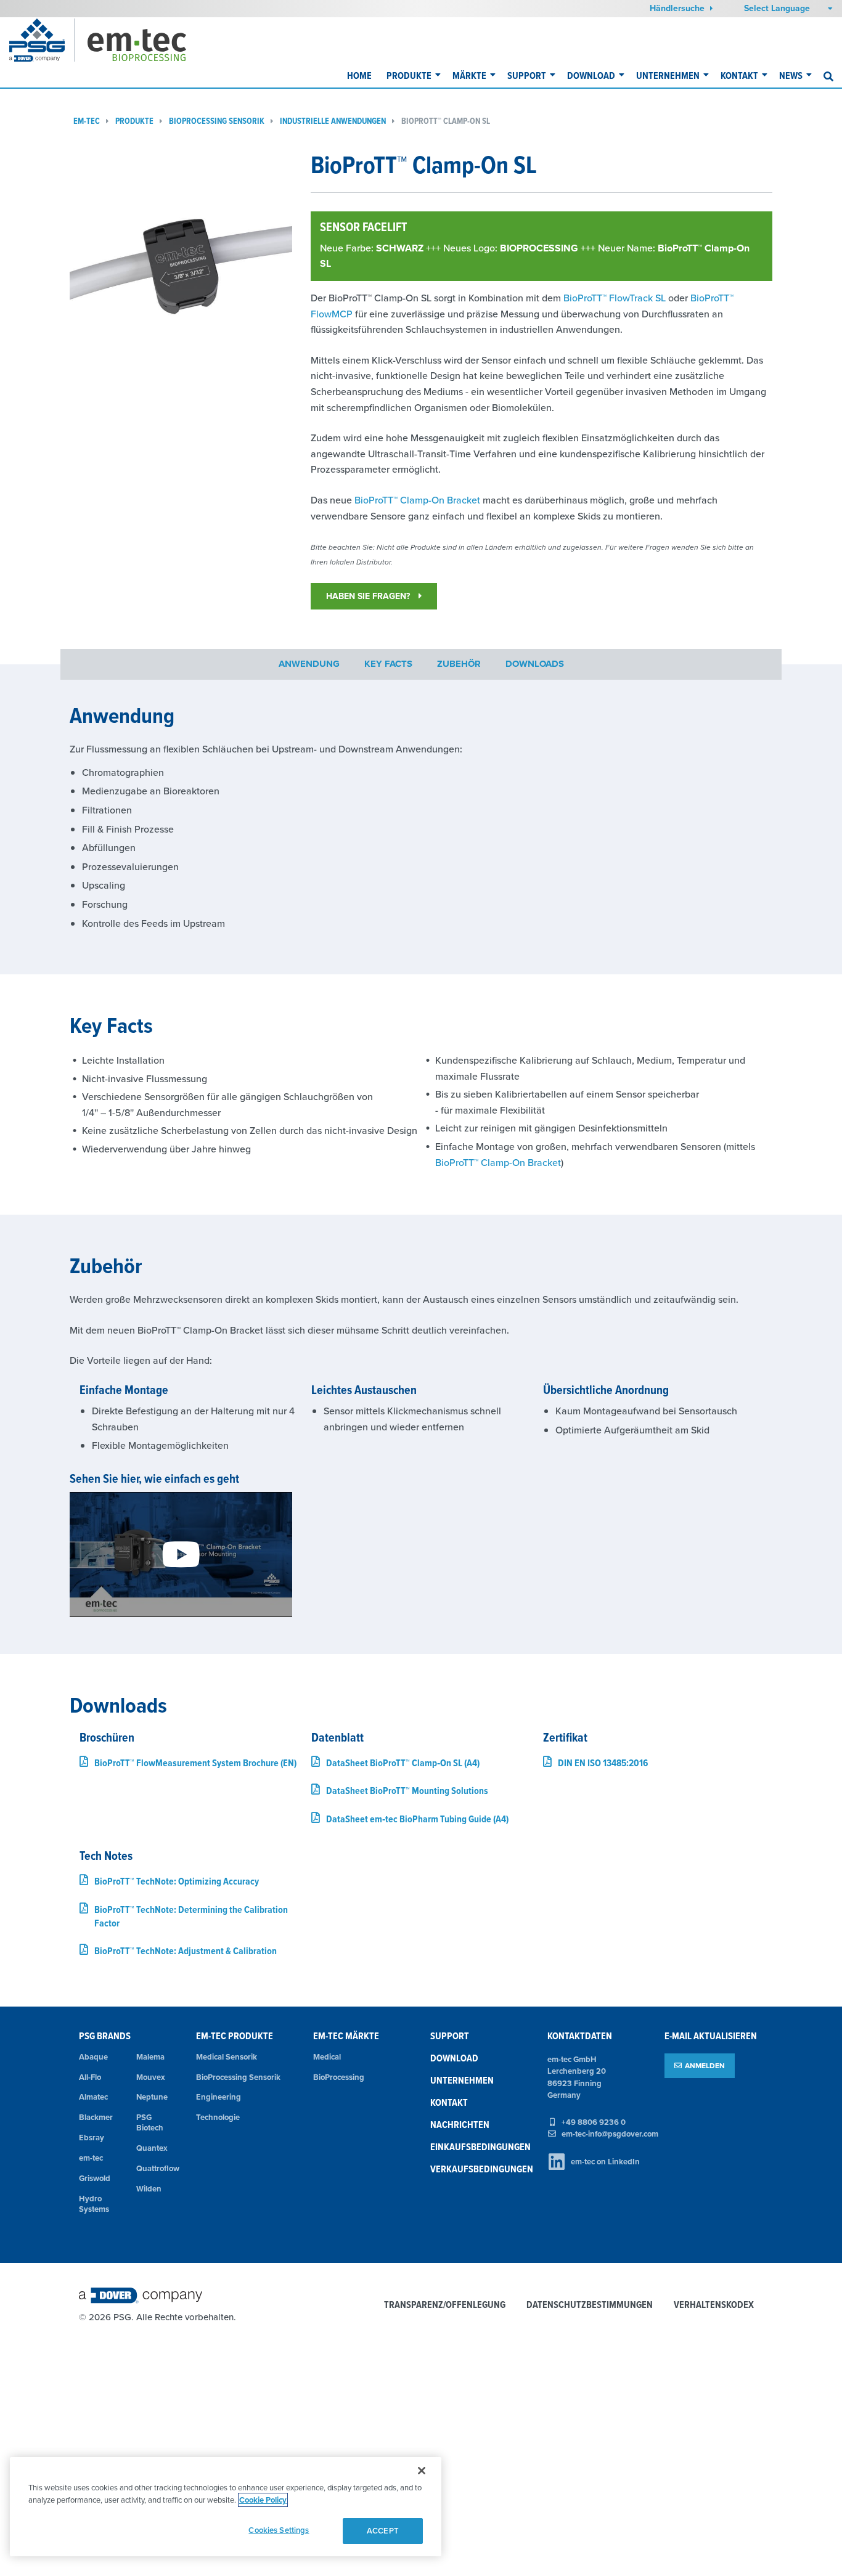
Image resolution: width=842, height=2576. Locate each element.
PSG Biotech (150, 2122)
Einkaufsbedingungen (480, 2147)
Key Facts (388, 664)
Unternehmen (668, 75)
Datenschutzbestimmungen (590, 2305)
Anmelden (705, 2065)
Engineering (219, 2097)
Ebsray (92, 2138)
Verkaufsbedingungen (482, 2169)
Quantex (152, 2148)
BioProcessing (339, 2077)
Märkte (469, 75)
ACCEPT (383, 2531)
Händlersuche (678, 8)
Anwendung (309, 664)
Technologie (218, 2117)
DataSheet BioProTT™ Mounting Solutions (407, 1791)
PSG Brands (105, 2036)
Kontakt (739, 75)
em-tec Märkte (346, 2036)
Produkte (409, 75)
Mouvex (151, 2077)
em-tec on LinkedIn (605, 2162)
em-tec (87, 121)
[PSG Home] (42, 40)
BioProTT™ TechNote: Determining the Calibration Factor (191, 1916)
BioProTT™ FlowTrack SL (615, 298)
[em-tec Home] (153, 40)
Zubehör (459, 664)
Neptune (152, 2097)
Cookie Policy (263, 2500)
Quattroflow (157, 2168)
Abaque (93, 2057)
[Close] (422, 2471)
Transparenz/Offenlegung (445, 2305)
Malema (150, 2057)
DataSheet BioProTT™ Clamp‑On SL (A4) (403, 1763)
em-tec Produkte (235, 2036)
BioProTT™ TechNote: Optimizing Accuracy (177, 1881)
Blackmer (96, 2117)
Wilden (149, 2189)
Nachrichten (460, 2125)
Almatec (93, 2097)
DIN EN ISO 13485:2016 (603, 1763)
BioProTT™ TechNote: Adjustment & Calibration (186, 1951)
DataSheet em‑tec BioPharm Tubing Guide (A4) (417, 1819)
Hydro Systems (94, 2204)
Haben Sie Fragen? (369, 596)
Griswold (95, 2178)
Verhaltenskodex (714, 2305)
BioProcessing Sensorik (217, 121)
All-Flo (90, 2077)
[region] (226, 2507)
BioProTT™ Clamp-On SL (446, 121)
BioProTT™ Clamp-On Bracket (417, 500)
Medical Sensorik (227, 2057)
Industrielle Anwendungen (333, 121)
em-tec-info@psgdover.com (610, 2134)
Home (359, 75)
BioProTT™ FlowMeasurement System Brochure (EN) (195, 1763)
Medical (327, 2057)
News (791, 75)
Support (527, 75)
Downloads (535, 664)
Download (591, 75)
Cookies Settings (279, 2530)
